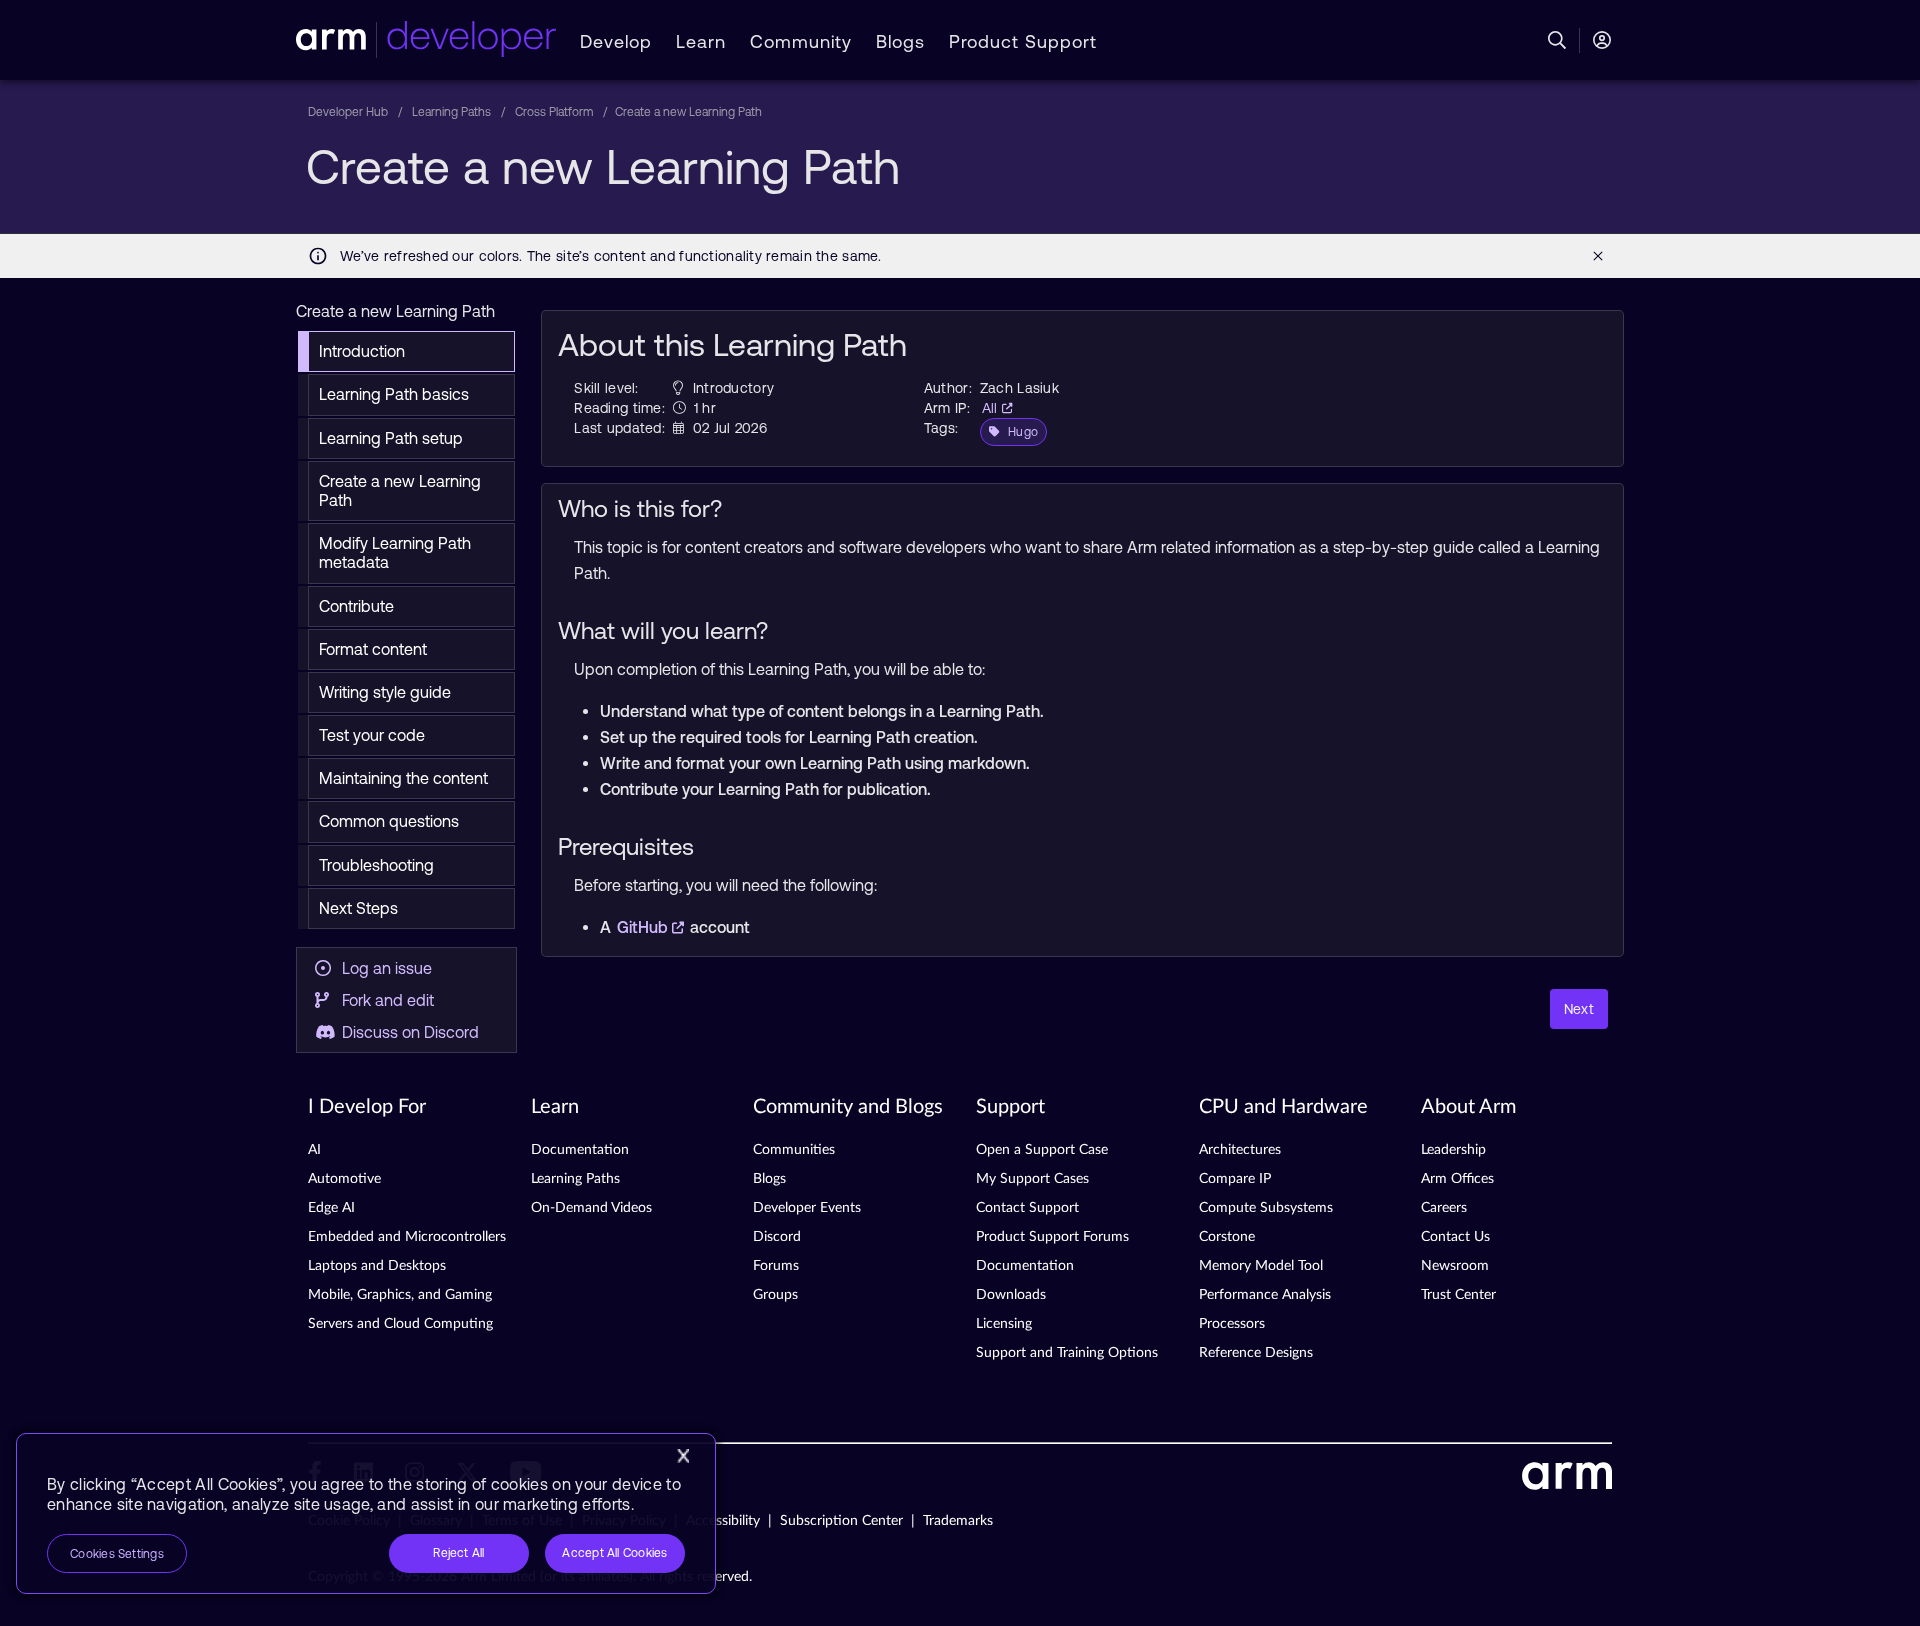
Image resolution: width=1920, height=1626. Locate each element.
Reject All (458, 1553)
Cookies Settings (117, 1554)
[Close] (683, 1456)
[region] (366, 1513)
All (992, 408)
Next (1579, 1009)
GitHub (644, 927)
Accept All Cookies (614, 1553)
